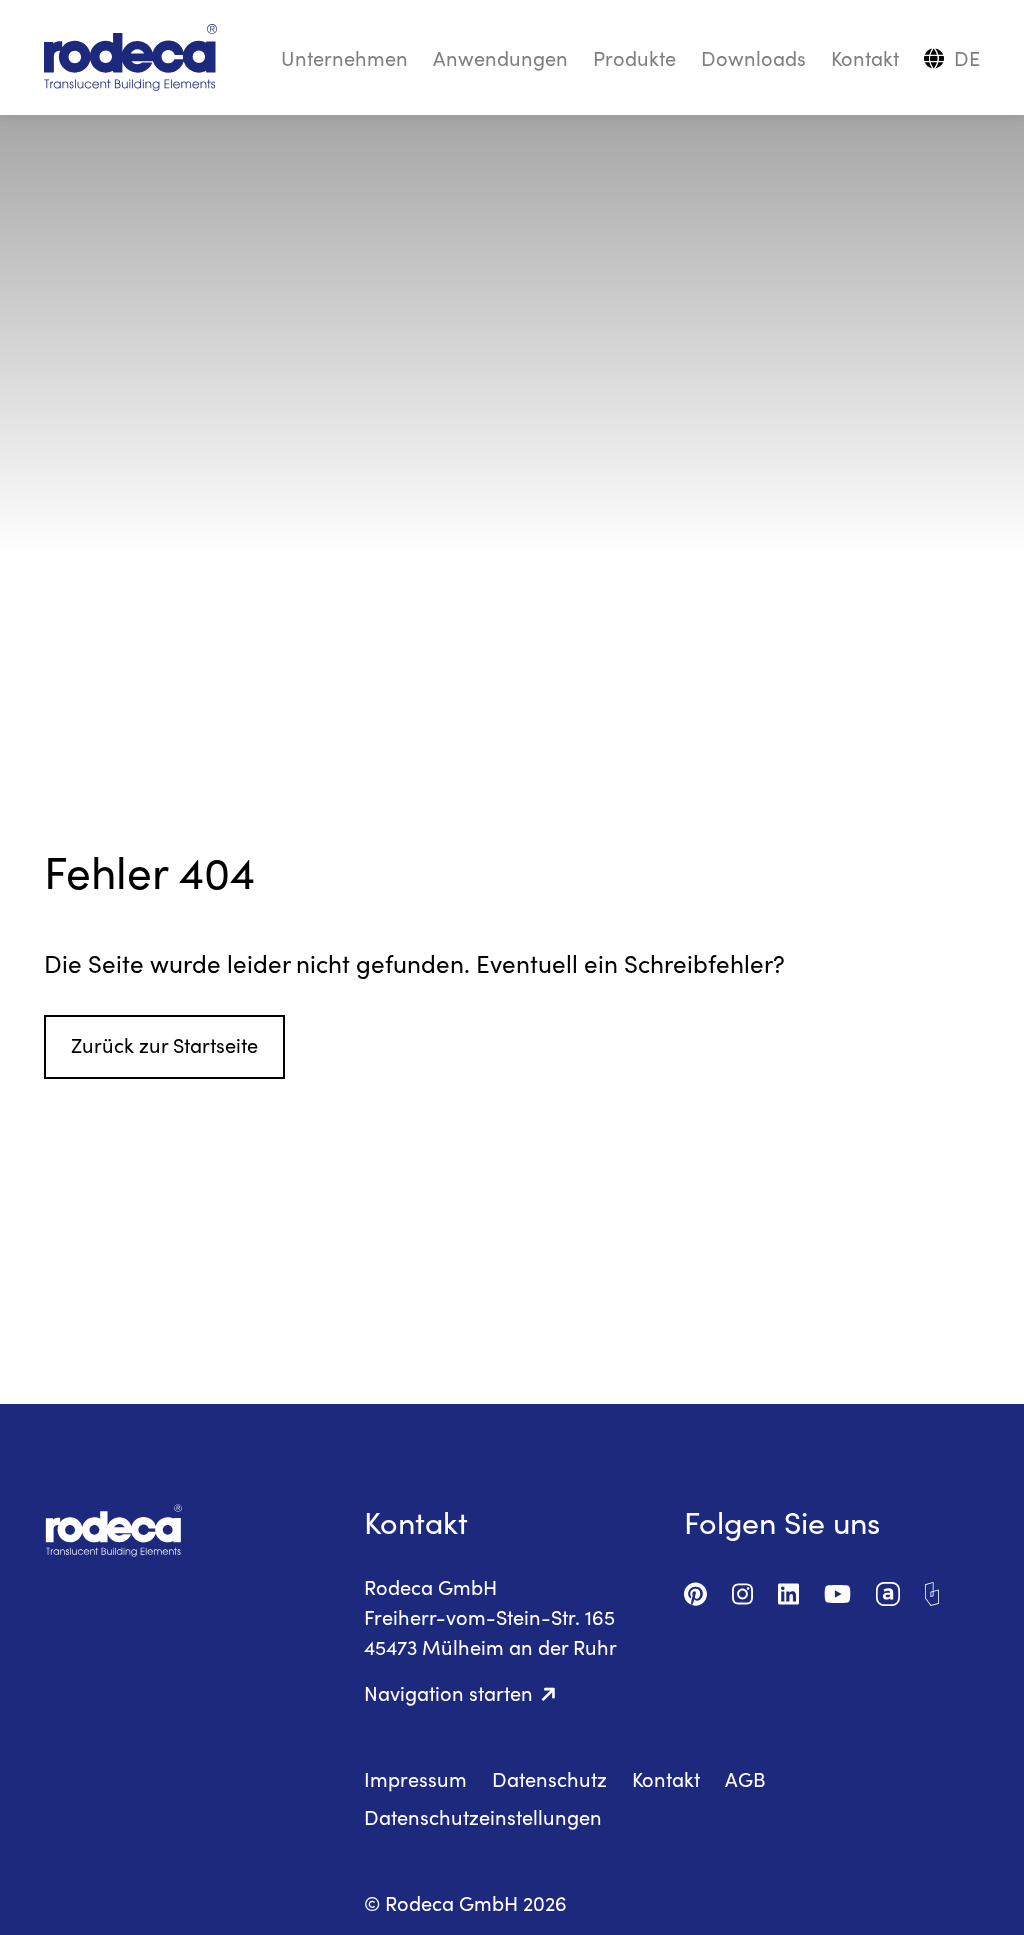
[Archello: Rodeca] (888, 1589)
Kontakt (865, 57)
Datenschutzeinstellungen (483, 1816)
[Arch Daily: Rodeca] (932, 1589)
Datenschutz (549, 1778)
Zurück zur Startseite (164, 1044)
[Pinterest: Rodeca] (695, 1589)
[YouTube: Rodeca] (837, 1589)
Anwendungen (500, 57)
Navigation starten (448, 1692)
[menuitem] (967, 58)
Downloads (753, 57)
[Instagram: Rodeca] (742, 1589)
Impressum (415, 1778)
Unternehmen (344, 57)
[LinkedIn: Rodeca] (788, 1589)
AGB (745, 1778)
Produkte (634, 57)
